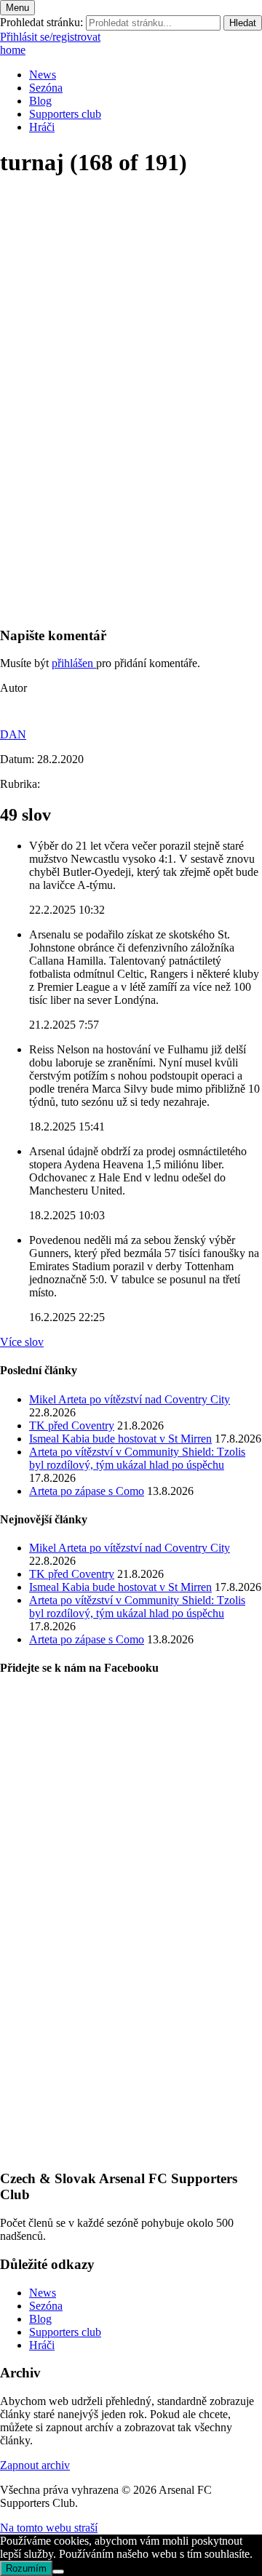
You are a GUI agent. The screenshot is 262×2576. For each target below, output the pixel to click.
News (43, 75)
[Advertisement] (131, 483)
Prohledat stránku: (41, 22)
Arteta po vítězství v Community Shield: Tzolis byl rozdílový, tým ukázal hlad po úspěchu (137, 1458)
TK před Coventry (72, 1425)
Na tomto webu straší (49, 2528)
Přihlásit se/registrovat (50, 37)
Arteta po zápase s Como (87, 1491)
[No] (58, 2572)
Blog (40, 101)
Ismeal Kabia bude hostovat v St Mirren (120, 1439)
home (13, 50)
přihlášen (74, 663)
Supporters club (65, 114)
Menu (17, 8)
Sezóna (46, 88)
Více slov (22, 1342)
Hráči (42, 127)
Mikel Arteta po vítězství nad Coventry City (130, 1399)
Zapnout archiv (35, 2465)
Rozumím (26, 2568)
